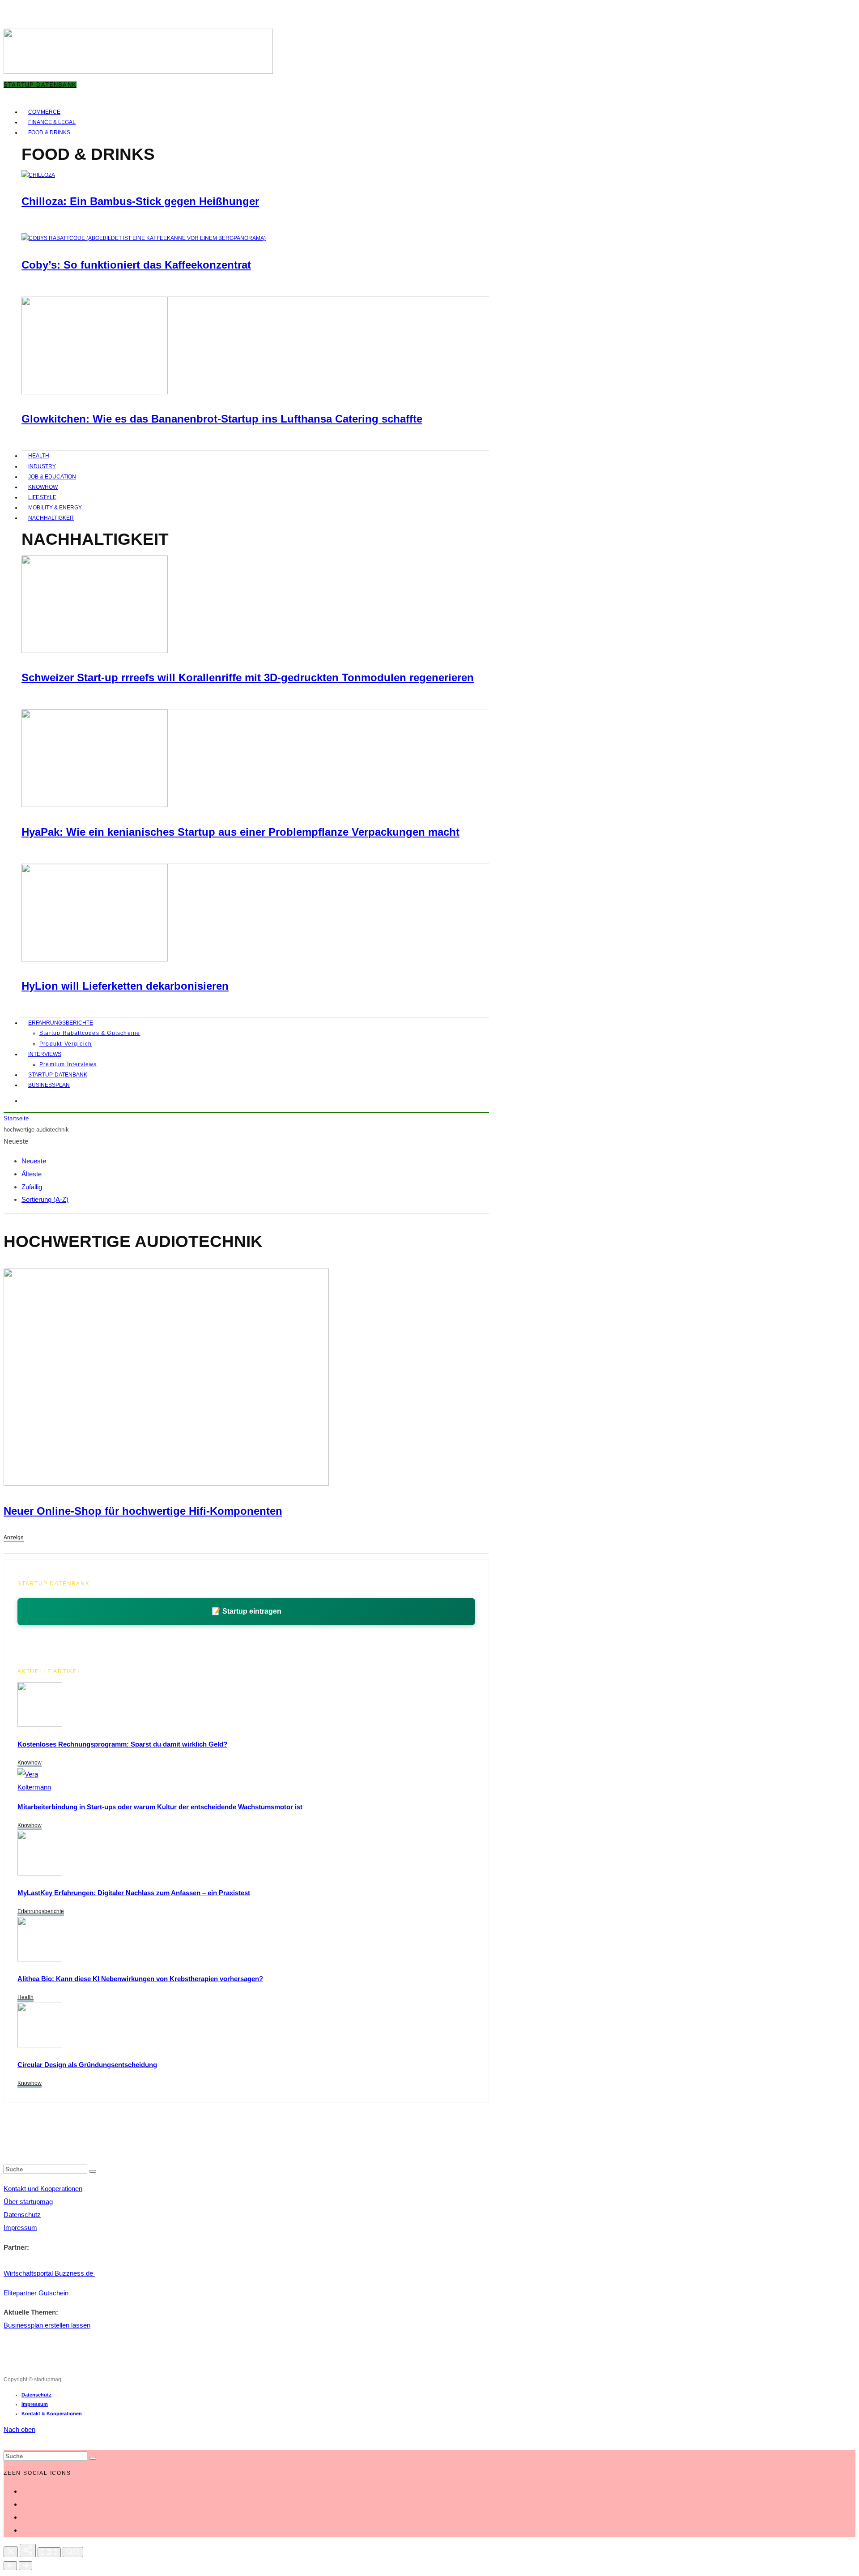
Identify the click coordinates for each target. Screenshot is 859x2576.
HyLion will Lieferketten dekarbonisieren (125, 986)
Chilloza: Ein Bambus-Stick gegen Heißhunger (140, 201)
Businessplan (49, 1085)
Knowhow (43, 487)
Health (39, 456)
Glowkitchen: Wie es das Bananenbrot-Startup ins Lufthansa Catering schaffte (222, 419)
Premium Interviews (68, 1064)
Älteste (32, 1174)
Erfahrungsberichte (61, 1023)
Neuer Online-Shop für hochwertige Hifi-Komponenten (143, 1511)
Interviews (45, 1054)
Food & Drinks (49, 132)
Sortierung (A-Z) (45, 1199)
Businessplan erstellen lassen (47, 2325)
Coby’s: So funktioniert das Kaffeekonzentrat (136, 265)
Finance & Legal (52, 122)
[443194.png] (166, 1483)
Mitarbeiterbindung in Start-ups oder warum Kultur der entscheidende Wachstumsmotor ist (160, 1807)
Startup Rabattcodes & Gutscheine (90, 1033)
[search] (93, 2171)
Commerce (44, 112)
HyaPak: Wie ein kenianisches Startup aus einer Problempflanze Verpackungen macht (240, 832)
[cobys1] (144, 238)
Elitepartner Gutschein (36, 2293)
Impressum (20, 2228)
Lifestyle (42, 497)
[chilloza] (38, 175)
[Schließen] (11, 2552)
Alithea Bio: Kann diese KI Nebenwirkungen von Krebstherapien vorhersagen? (140, 1979)
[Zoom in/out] (73, 2552)
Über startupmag (28, 2202)
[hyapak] (95, 805)
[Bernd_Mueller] (40, 2045)
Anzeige (14, 1538)
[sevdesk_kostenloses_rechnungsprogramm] (40, 1724)
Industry (42, 466)
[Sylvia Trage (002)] (95, 960)
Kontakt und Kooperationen (43, 2189)
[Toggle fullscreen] (49, 2552)
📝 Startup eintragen (247, 1611)
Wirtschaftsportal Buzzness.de (49, 2273)
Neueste (34, 1161)
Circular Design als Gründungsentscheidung (87, 2065)
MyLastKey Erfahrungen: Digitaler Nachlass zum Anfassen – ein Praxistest (134, 1893)
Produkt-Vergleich (66, 1044)
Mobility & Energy (55, 508)
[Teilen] (28, 2550)
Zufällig (32, 1187)
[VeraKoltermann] (34, 1787)
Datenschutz (22, 2215)
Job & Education (52, 477)
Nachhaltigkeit (51, 518)
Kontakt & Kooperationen (52, 2414)
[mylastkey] (40, 1873)
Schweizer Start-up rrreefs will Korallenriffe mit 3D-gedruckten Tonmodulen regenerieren (248, 677)
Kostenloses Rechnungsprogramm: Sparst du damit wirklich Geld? (122, 1744)
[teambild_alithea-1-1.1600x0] (40, 1959)
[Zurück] (10, 2566)
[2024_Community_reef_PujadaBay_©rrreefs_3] (95, 651)
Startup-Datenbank (58, 1075)
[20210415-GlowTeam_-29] (95, 393)
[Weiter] (26, 2566)
